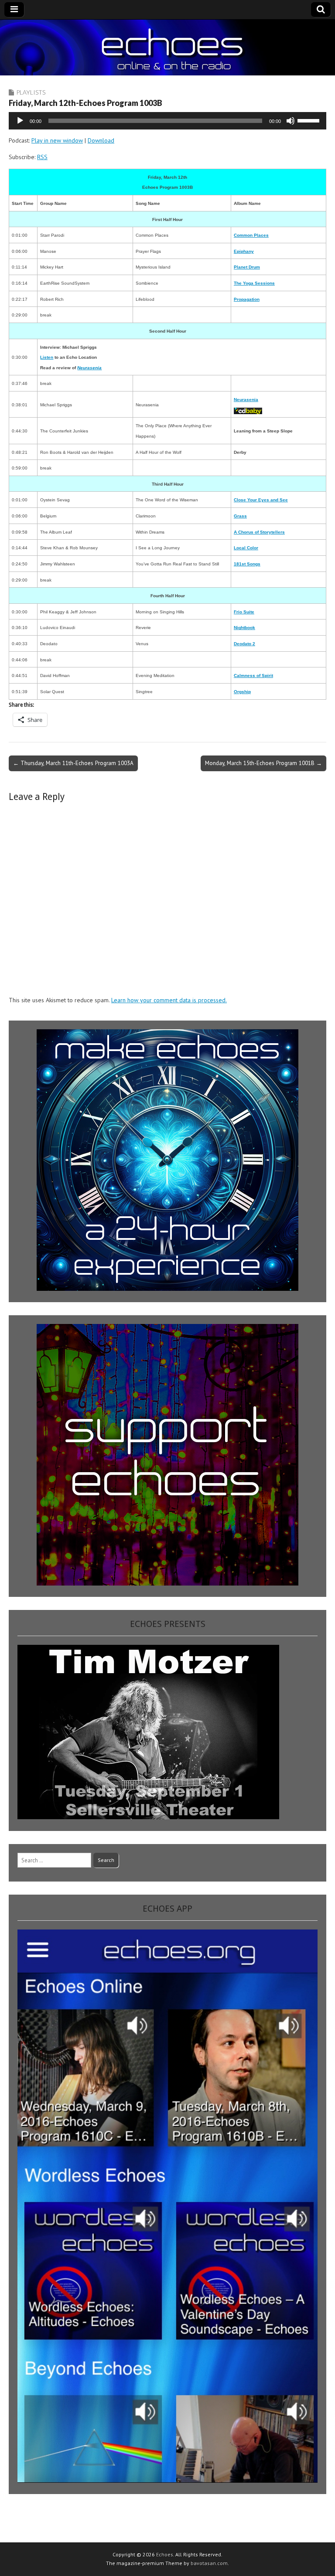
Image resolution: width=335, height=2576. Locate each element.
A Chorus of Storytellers (259, 532)
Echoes (165, 2554)
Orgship (242, 692)
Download (101, 140)
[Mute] (291, 121)
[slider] (310, 120)
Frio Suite (244, 612)
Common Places (251, 235)
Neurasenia (246, 400)
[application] (167, 121)
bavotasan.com (209, 2563)
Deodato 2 (244, 644)
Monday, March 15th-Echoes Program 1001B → (263, 763)
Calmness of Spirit (253, 675)
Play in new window (57, 140)
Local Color (246, 548)
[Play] (20, 121)
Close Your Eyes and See (261, 500)
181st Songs (247, 564)
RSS (42, 157)
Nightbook (244, 628)
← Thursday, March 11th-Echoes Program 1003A (73, 763)
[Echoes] (167, 48)
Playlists (31, 92)
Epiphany (244, 251)
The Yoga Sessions (254, 283)
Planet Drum (247, 267)
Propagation (247, 299)
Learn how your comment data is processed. (169, 1000)
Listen (47, 357)
